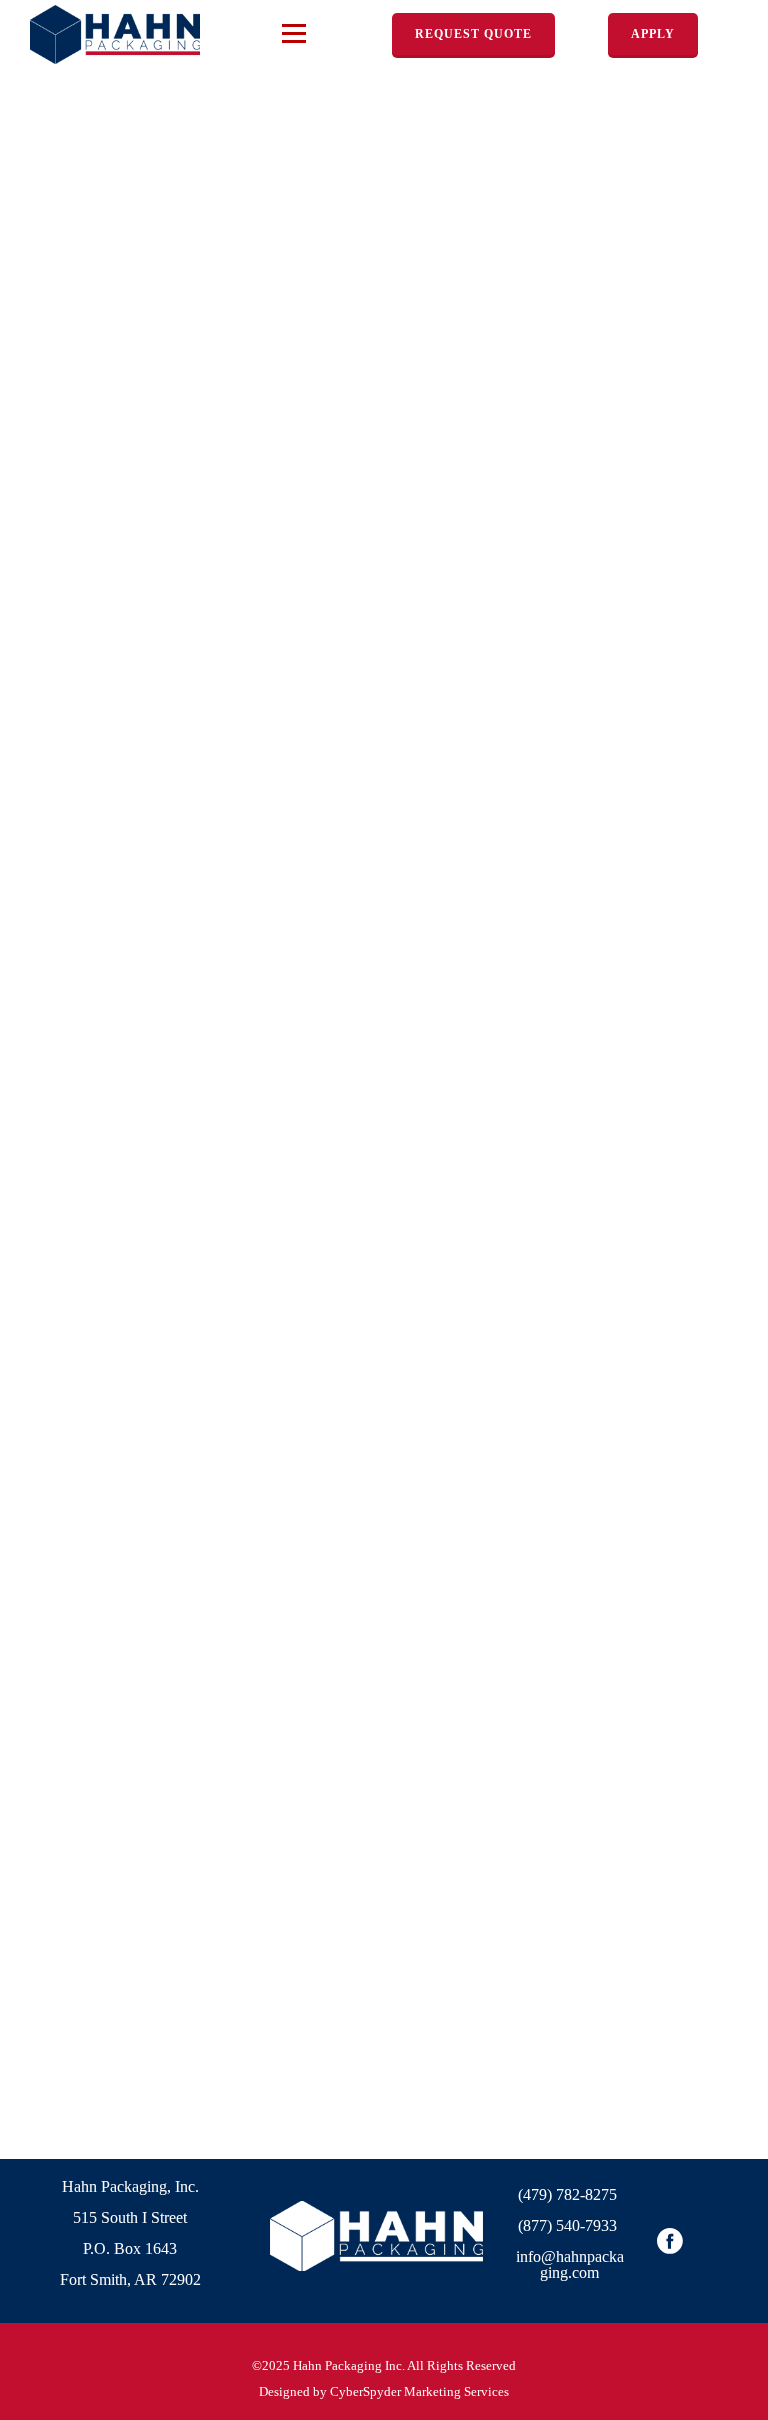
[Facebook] (670, 2241)
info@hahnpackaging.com (570, 2264)
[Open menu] (294, 33)
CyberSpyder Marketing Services (419, 2391)
